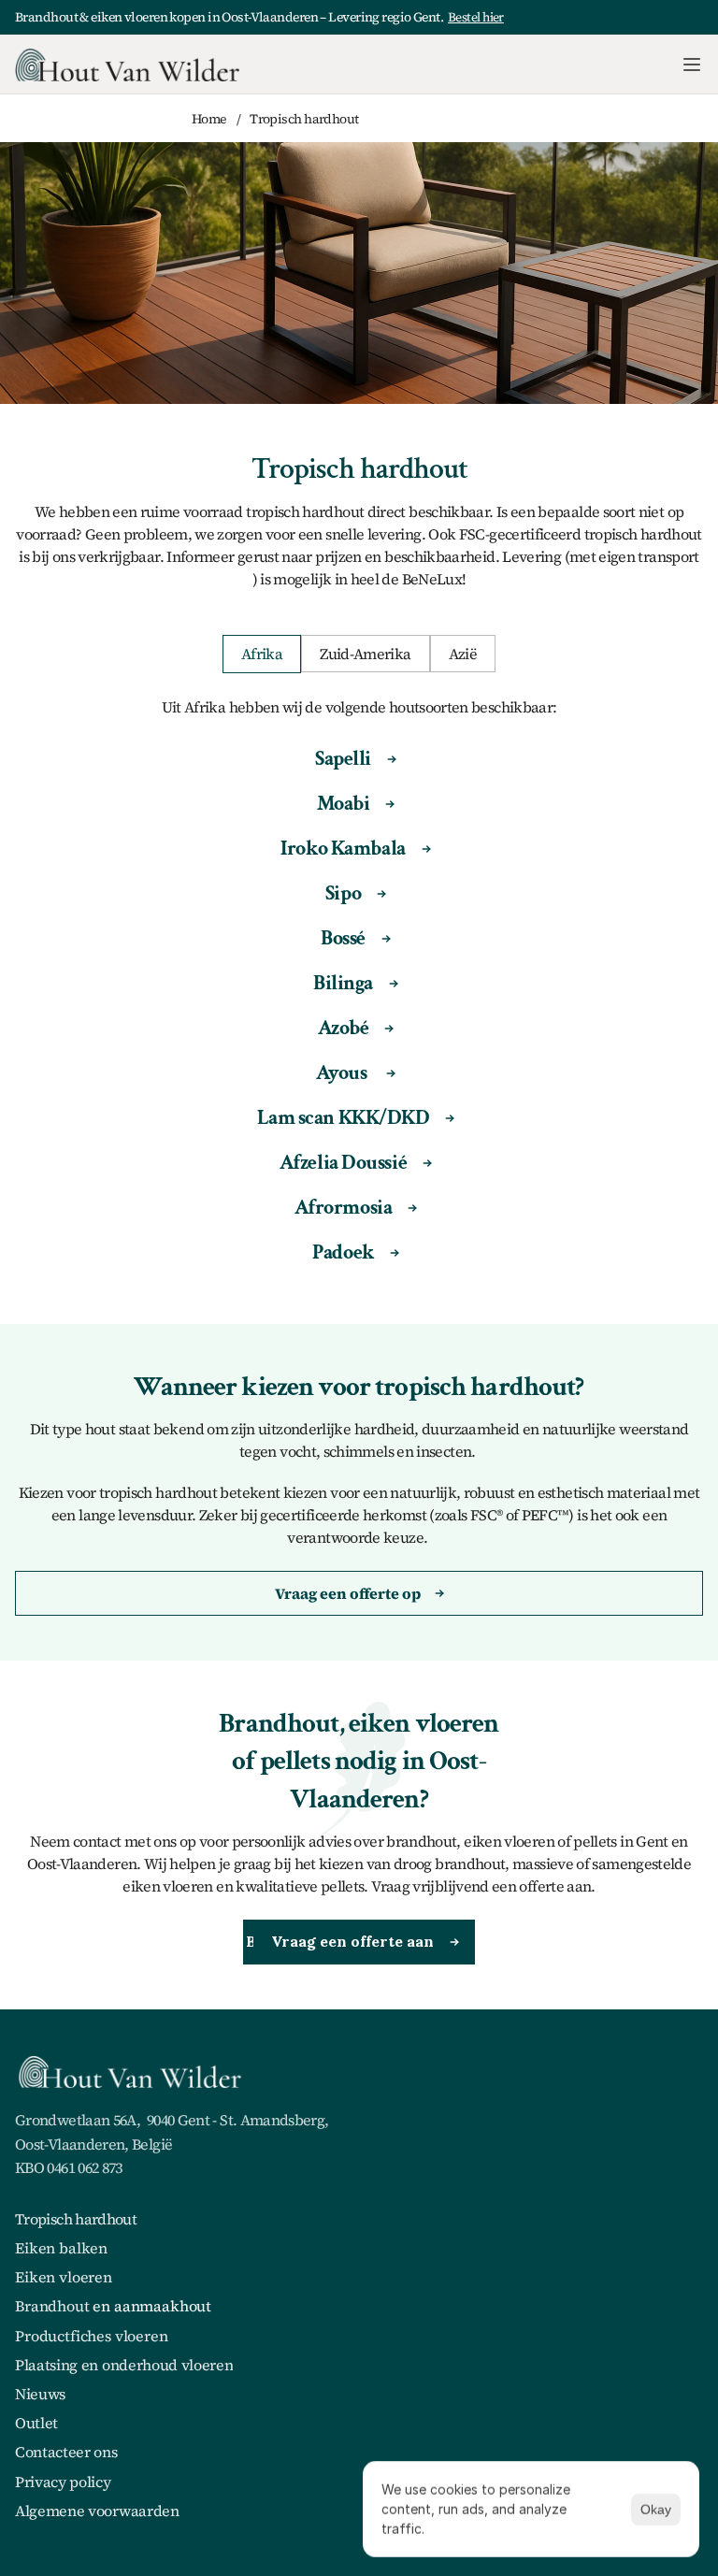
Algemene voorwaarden (97, 2511)
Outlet (36, 2423)
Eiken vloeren (64, 2277)
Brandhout (52, 2306)
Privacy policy (63, 2482)
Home (209, 119)
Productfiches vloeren (92, 2336)
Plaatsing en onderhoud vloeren (124, 2365)
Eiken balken (61, 2248)
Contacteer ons (66, 2452)
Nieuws (40, 2394)
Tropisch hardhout (76, 2219)
